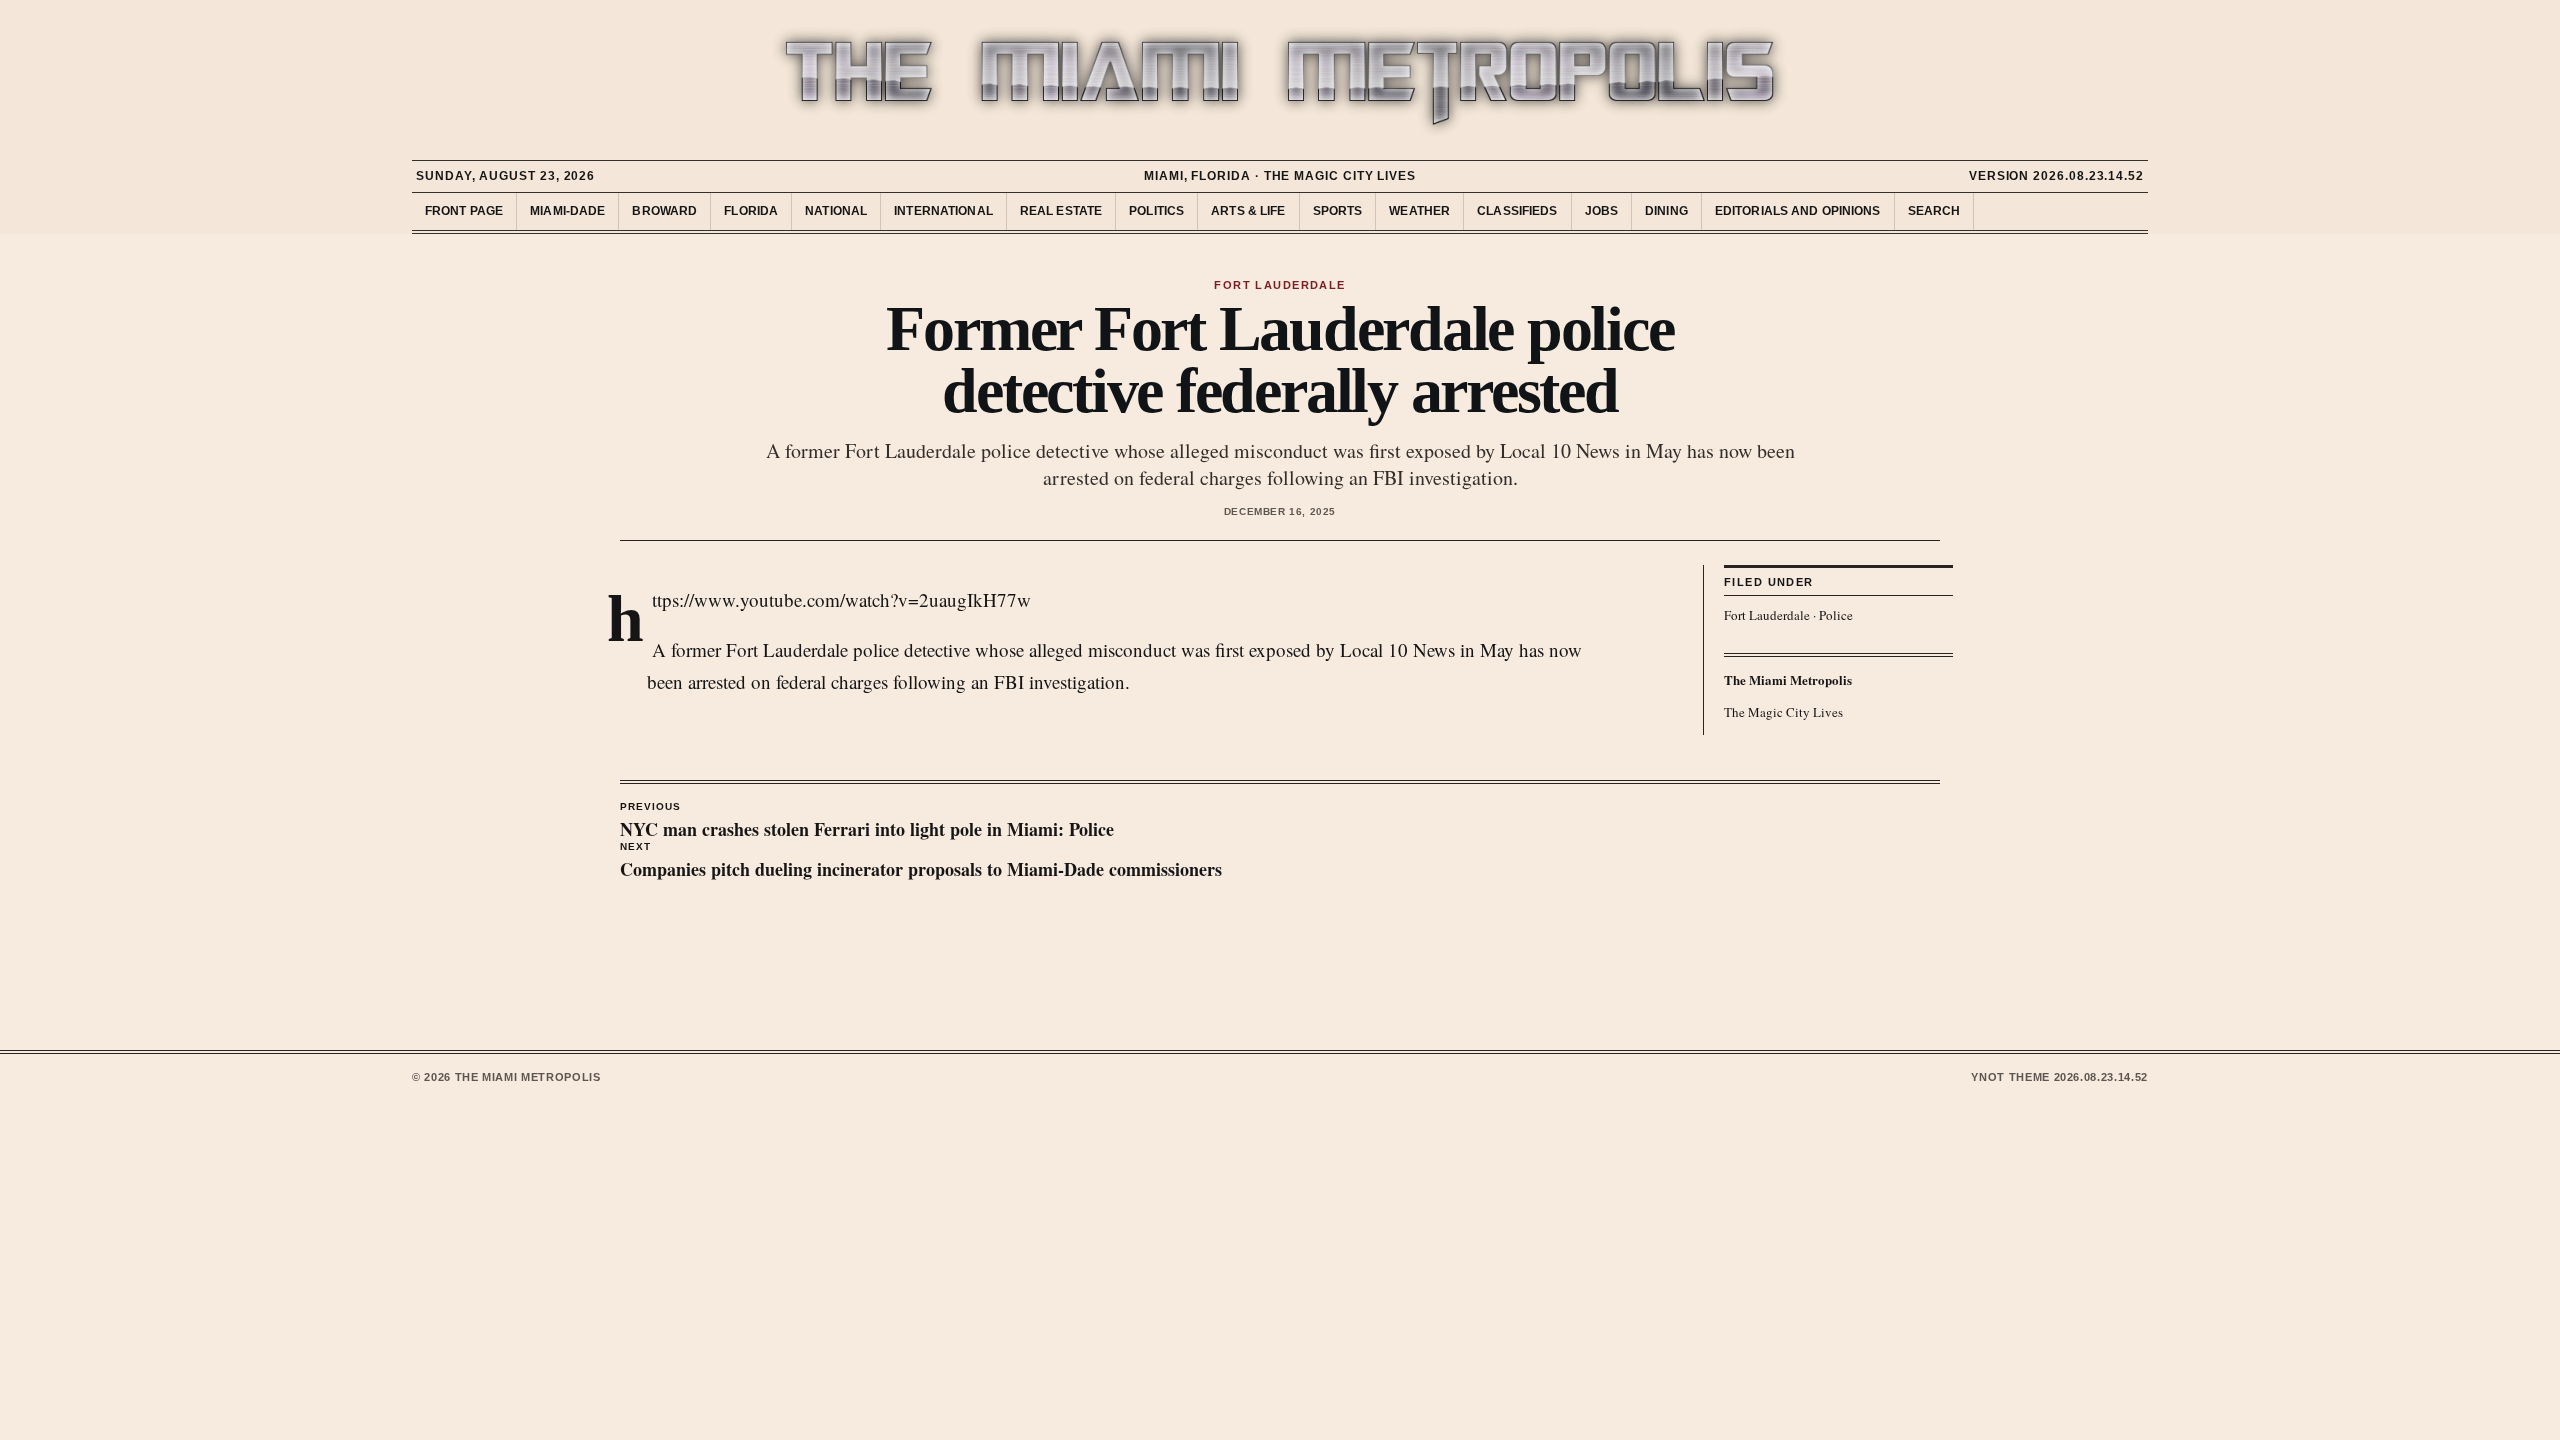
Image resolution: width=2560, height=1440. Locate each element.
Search (1934, 211)
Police (1836, 615)
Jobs (1602, 211)
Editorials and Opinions (1798, 211)
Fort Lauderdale (1767, 615)
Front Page (464, 211)
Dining (1666, 211)
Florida (751, 211)
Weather (1419, 211)
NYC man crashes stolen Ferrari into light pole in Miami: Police (867, 822)
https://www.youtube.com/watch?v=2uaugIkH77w (841, 599)
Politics (1156, 211)
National (836, 211)
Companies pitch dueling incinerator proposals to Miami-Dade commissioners (921, 862)
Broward (664, 211)
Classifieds (1517, 211)
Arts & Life (1248, 211)
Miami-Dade (567, 211)
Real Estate (1061, 211)
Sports (1338, 211)
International (943, 211)
